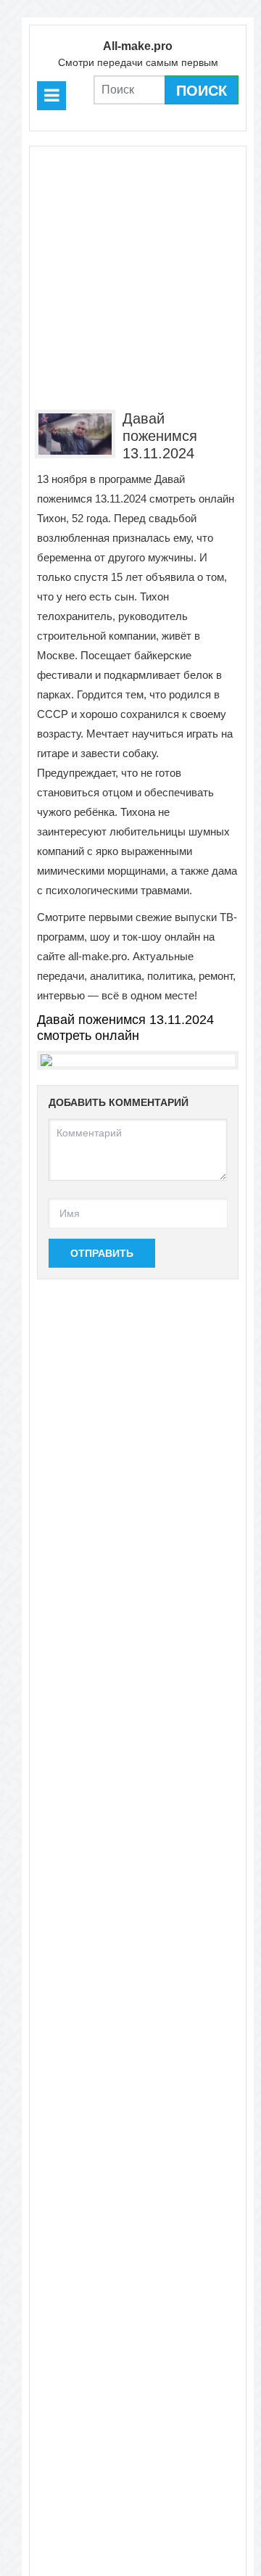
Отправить (102, 1253)
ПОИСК (202, 91)
